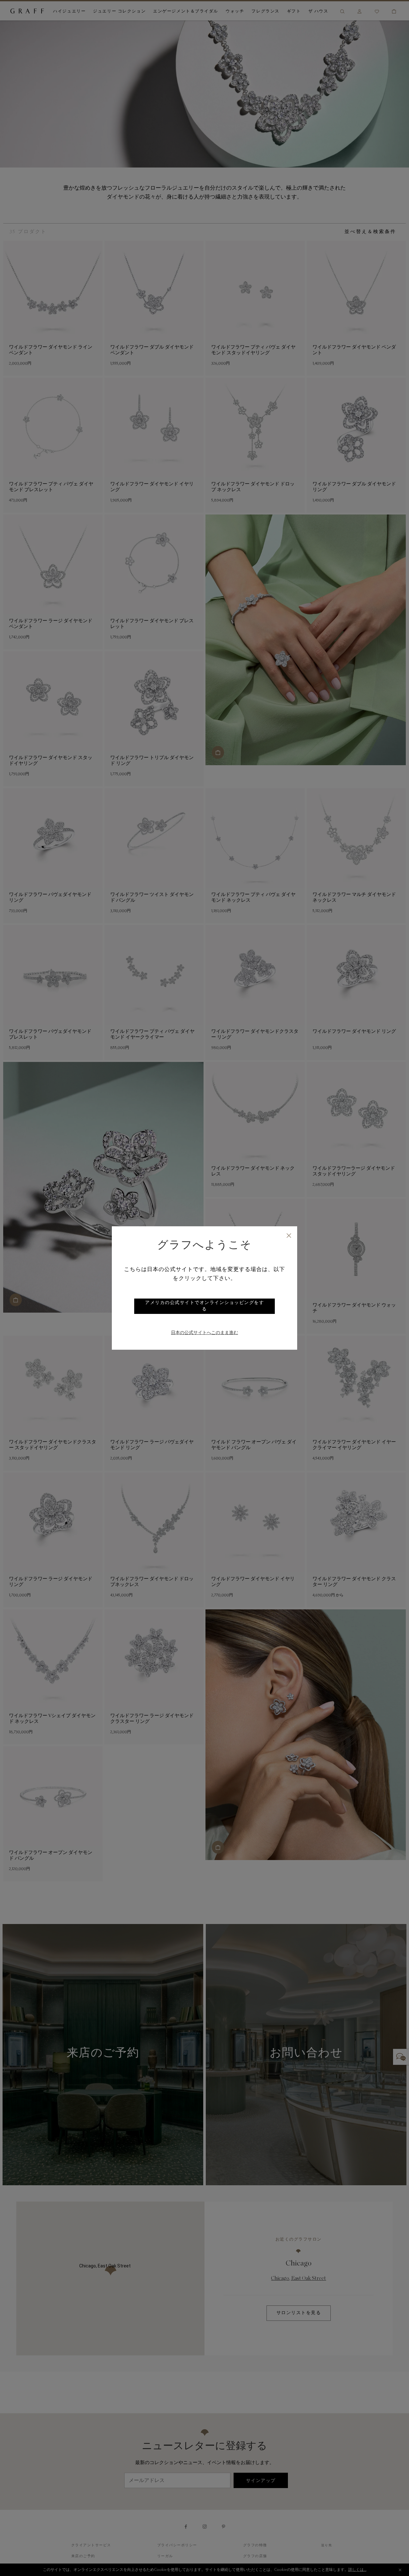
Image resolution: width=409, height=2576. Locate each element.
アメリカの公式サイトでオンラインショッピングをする (204, 1306)
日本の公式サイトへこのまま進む (204, 1333)
